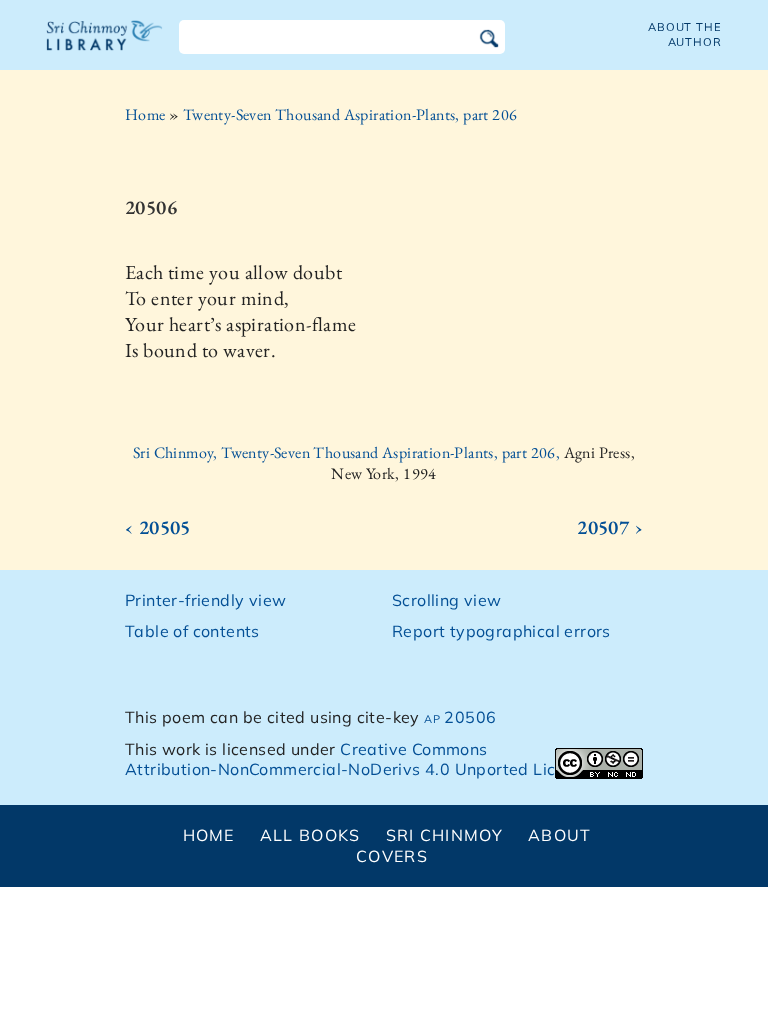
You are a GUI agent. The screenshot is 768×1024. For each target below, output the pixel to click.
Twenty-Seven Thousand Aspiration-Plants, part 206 (350, 114)
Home (145, 114)
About (559, 835)
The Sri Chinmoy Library (105, 48)
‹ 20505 (158, 527)
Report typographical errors (501, 631)
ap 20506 (460, 717)
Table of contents (192, 631)
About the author (685, 34)
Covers (392, 856)
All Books (310, 835)
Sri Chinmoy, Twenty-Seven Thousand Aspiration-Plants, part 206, (348, 452)
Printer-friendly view (205, 600)
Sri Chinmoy (444, 835)
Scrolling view (447, 600)
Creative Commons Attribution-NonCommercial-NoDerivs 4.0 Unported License (358, 759)
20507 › (610, 527)
